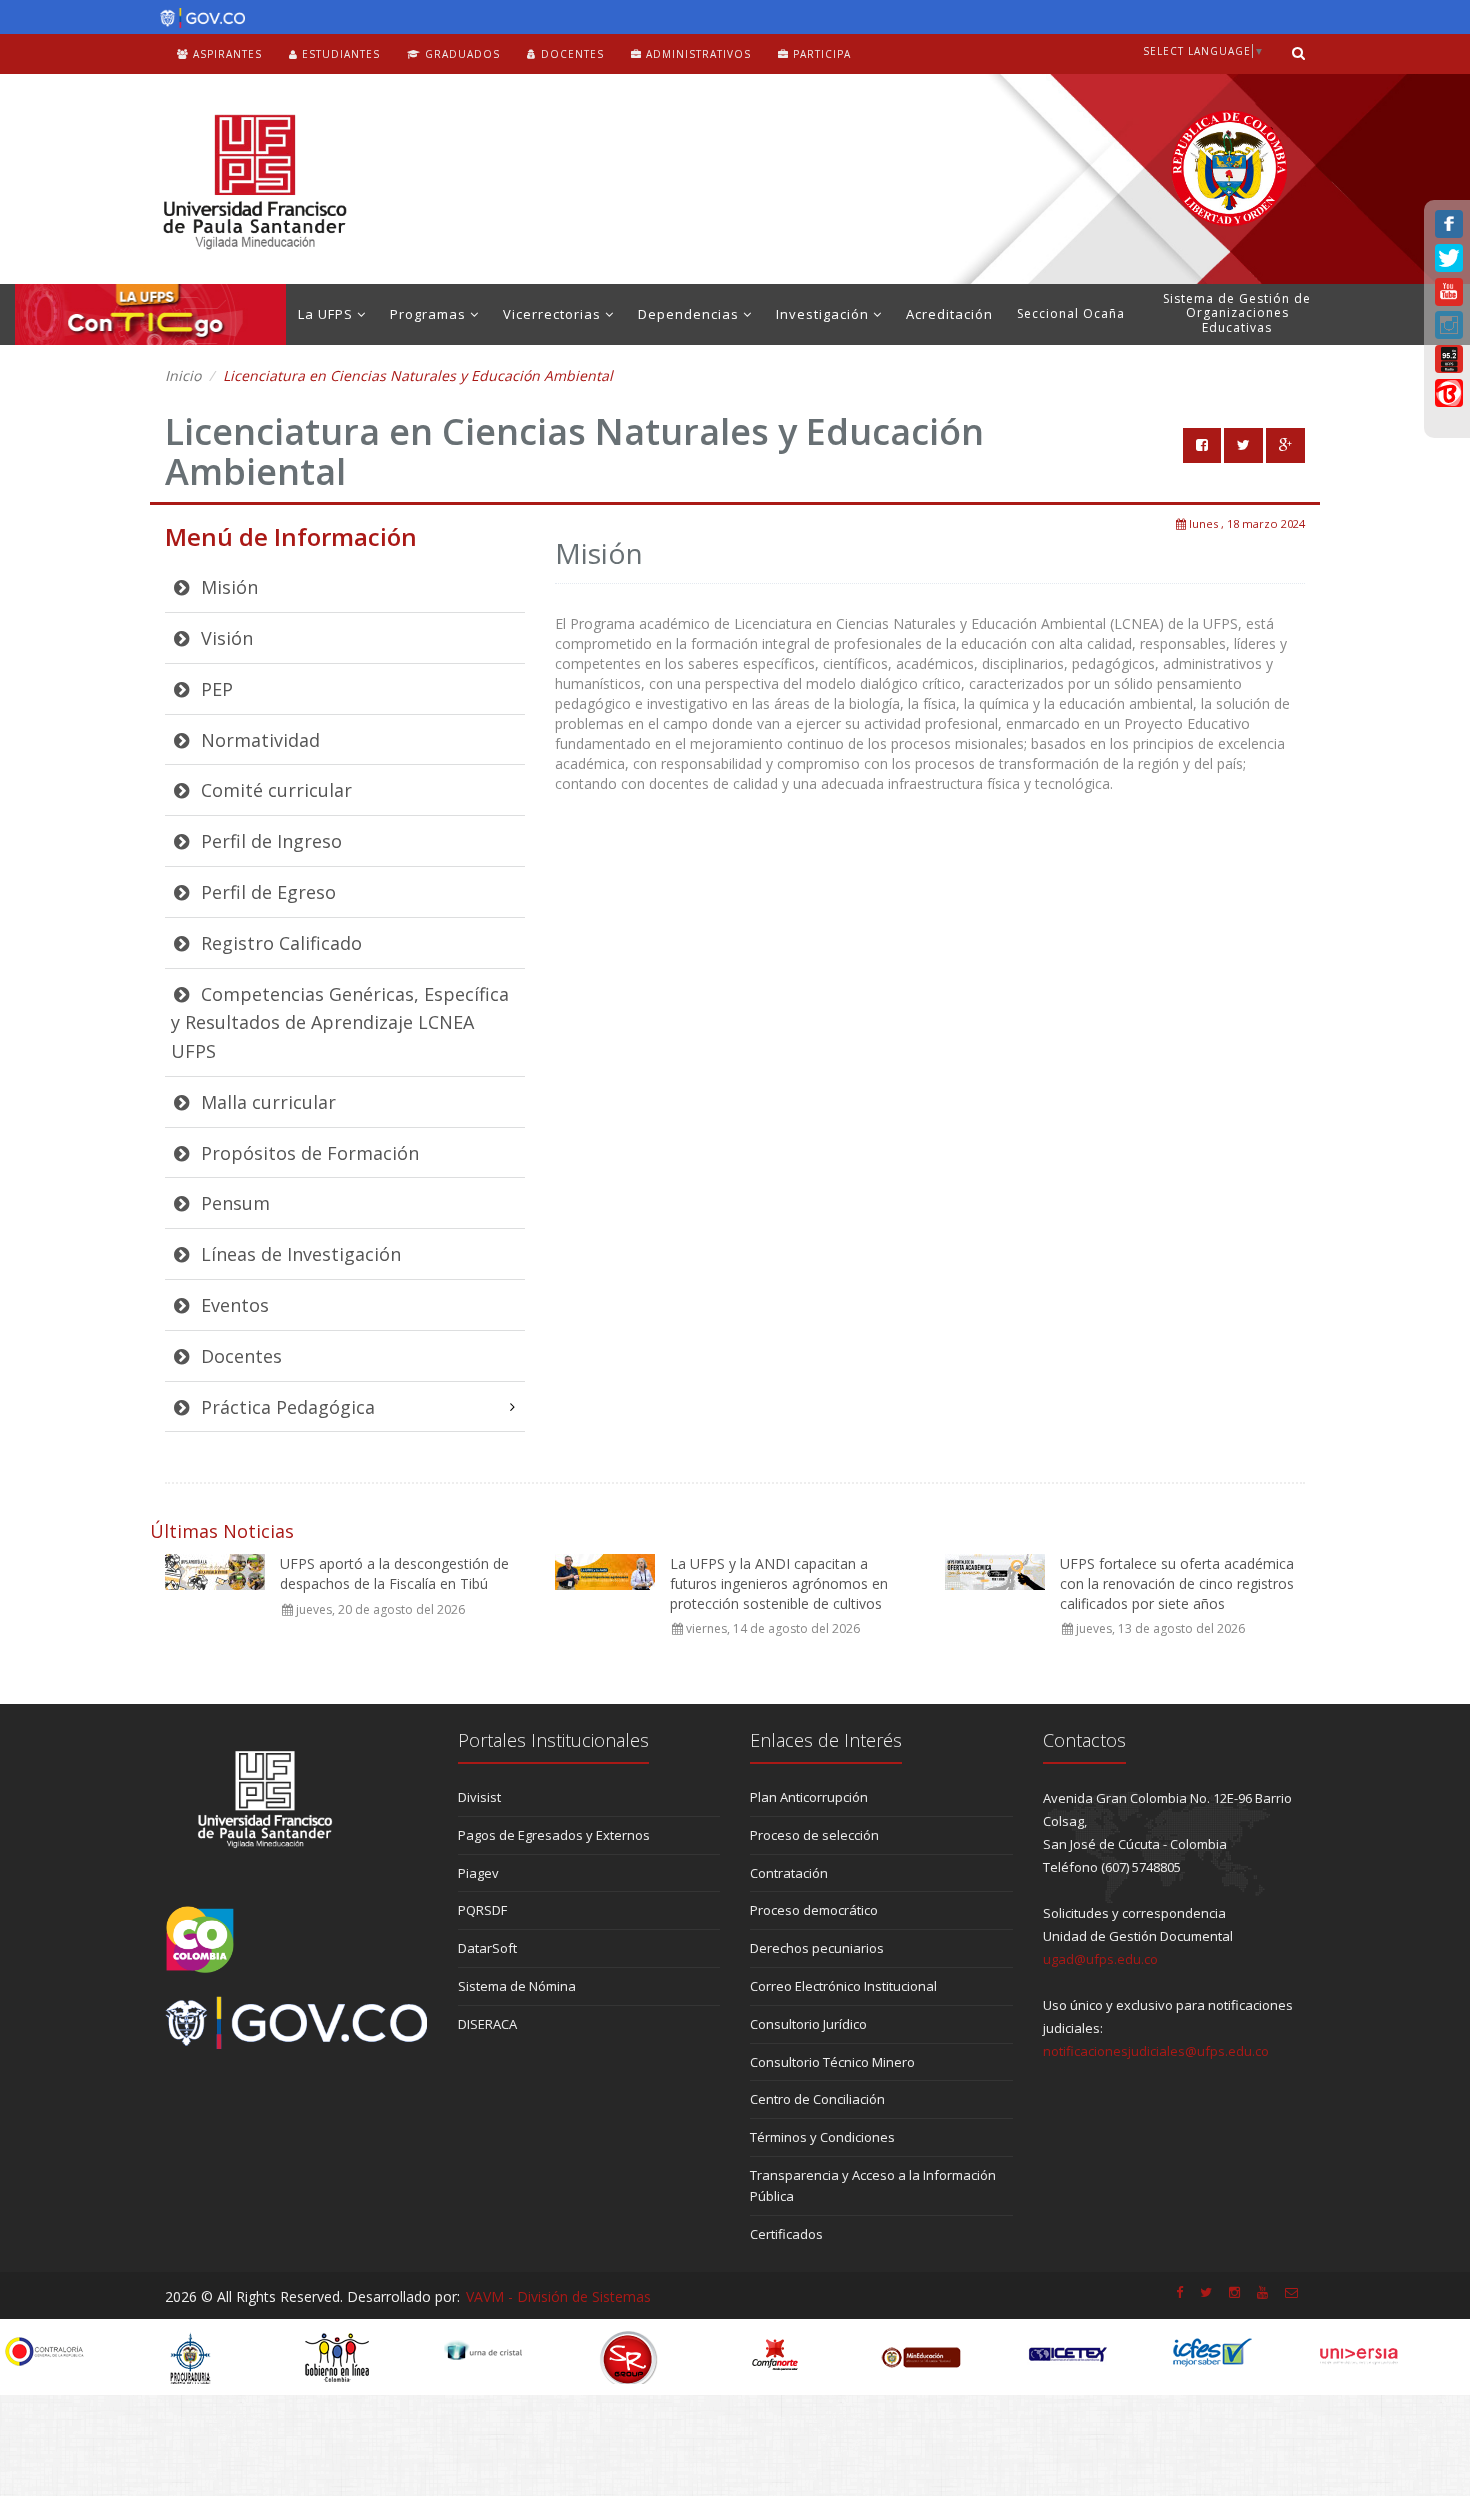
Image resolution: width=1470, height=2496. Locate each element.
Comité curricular (274, 790)
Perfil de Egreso (266, 892)
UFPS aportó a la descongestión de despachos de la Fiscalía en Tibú (394, 1573)
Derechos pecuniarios (817, 1948)
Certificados (786, 2234)
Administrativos (696, 54)
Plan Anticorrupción (809, 1797)
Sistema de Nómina (517, 1986)
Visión (224, 638)
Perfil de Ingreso (269, 841)
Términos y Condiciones (822, 2137)
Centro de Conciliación (817, 2099)
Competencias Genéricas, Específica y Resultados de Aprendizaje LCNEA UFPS (340, 1023)
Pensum (233, 1203)
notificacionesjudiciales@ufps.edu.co (1156, 2051)
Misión (227, 587)
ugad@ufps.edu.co (1100, 1959)
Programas (430, 314)
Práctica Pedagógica (285, 1407)
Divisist (479, 1797)
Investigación (824, 314)
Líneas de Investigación (298, 1254)
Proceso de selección (814, 1835)
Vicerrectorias (554, 314)
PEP (214, 689)
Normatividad (258, 740)
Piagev (478, 1873)
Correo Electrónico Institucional (843, 1986)
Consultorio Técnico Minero (832, 2062)
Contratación (789, 1873)
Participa (820, 54)
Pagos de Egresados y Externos (554, 1835)
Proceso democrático (814, 1910)
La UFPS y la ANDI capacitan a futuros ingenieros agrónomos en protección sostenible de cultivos (779, 1583)
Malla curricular (266, 1102)
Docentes (570, 54)
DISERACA (487, 2024)
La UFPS (327, 314)
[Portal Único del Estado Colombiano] (197, 18)
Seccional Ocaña (1071, 313)
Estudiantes (339, 54)
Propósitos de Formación (307, 1153)
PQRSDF (482, 1910)
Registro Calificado (279, 943)
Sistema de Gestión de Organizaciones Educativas (1237, 313)
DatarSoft (487, 1948)
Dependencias (690, 314)
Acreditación (949, 314)
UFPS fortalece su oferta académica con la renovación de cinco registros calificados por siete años (1177, 1583)
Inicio (183, 375)
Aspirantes (225, 54)
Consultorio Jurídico (808, 2024)
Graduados (460, 54)
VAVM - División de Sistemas (558, 2296)
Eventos (232, 1305)
